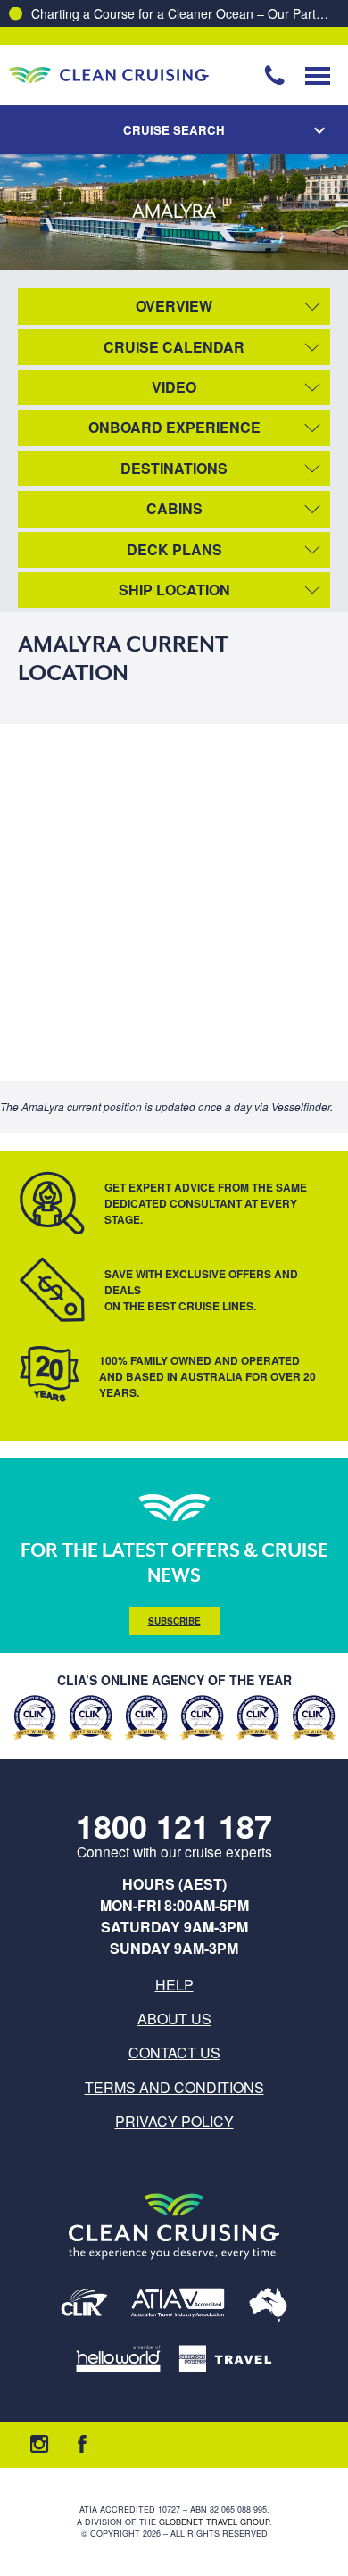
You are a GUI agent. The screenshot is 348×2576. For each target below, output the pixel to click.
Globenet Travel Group (214, 2522)
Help (174, 1985)
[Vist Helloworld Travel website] (118, 2360)
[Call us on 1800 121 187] (275, 75)
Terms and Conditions (174, 2087)
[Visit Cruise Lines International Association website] (84, 2306)
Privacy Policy (174, 2121)
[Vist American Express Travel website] (225, 2360)
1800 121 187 (174, 1826)
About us (174, 2019)
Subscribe (174, 1621)
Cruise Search (174, 130)
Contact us (174, 2052)
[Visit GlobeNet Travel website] (268, 2306)
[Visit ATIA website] (178, 2306)
